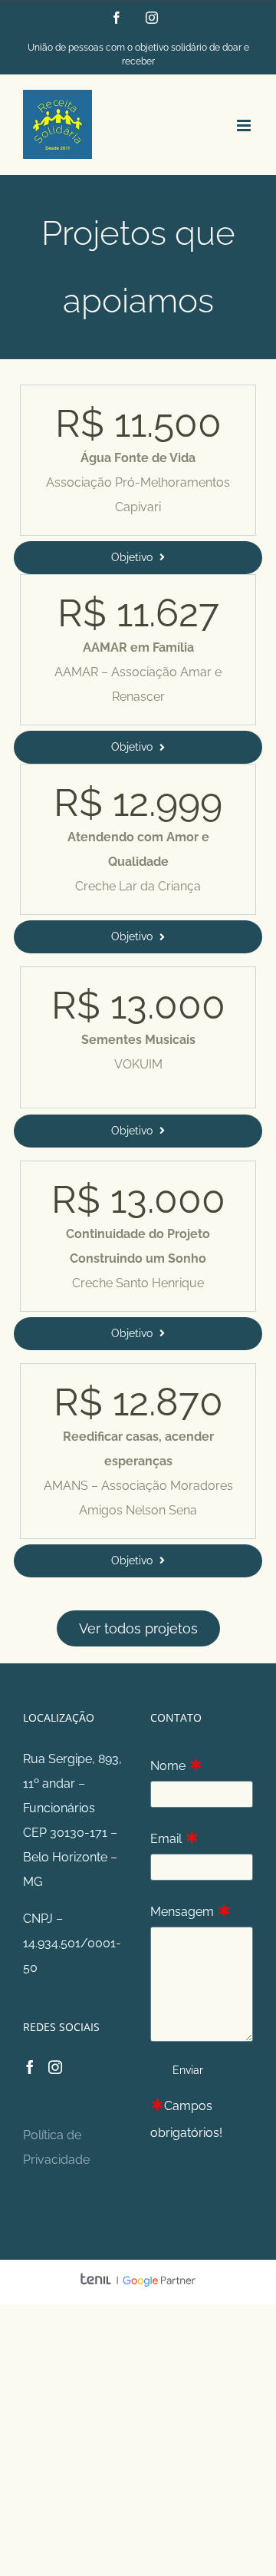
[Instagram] (55, 2067)
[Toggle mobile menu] (245, 125)
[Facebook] (30, 2067)
